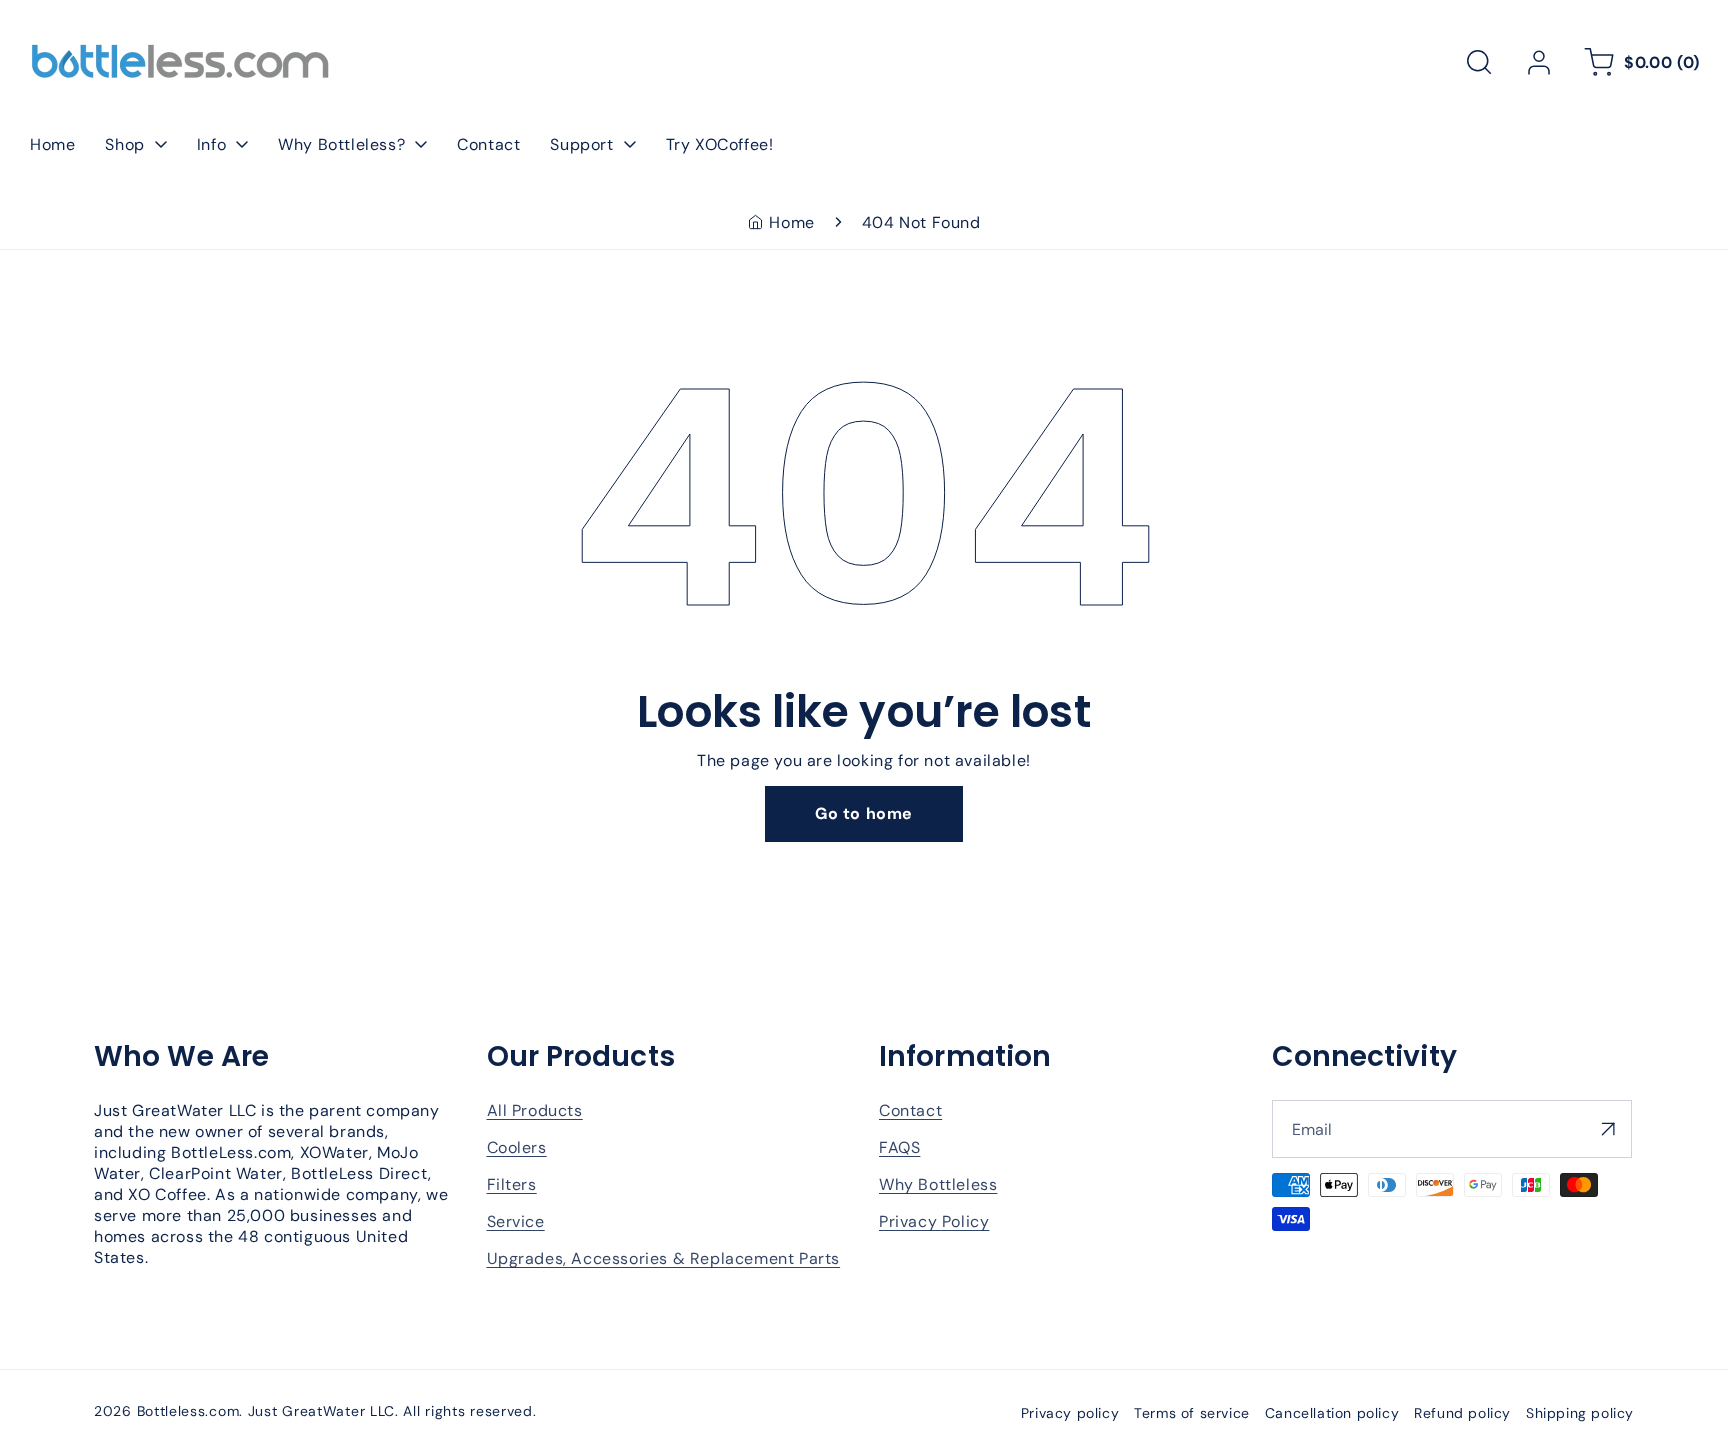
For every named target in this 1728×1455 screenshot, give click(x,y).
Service (516, 1221)
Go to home (864, 813)
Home (791, 222)
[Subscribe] (1609, 1129)
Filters (512, 1184)
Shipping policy (1580, 1413)
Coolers (517, 1147)
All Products (535, 1110)
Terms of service (1192, 1413)
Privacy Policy (934, 1221)
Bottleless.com (188, 1411)
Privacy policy (1070, 1413)
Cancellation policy (1332, 1413)
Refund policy (1462, 1413)
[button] (1479, 62)
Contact (910, 1110)
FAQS (899, 1147)
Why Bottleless (938, 1184)
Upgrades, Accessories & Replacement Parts (664, 1258)
